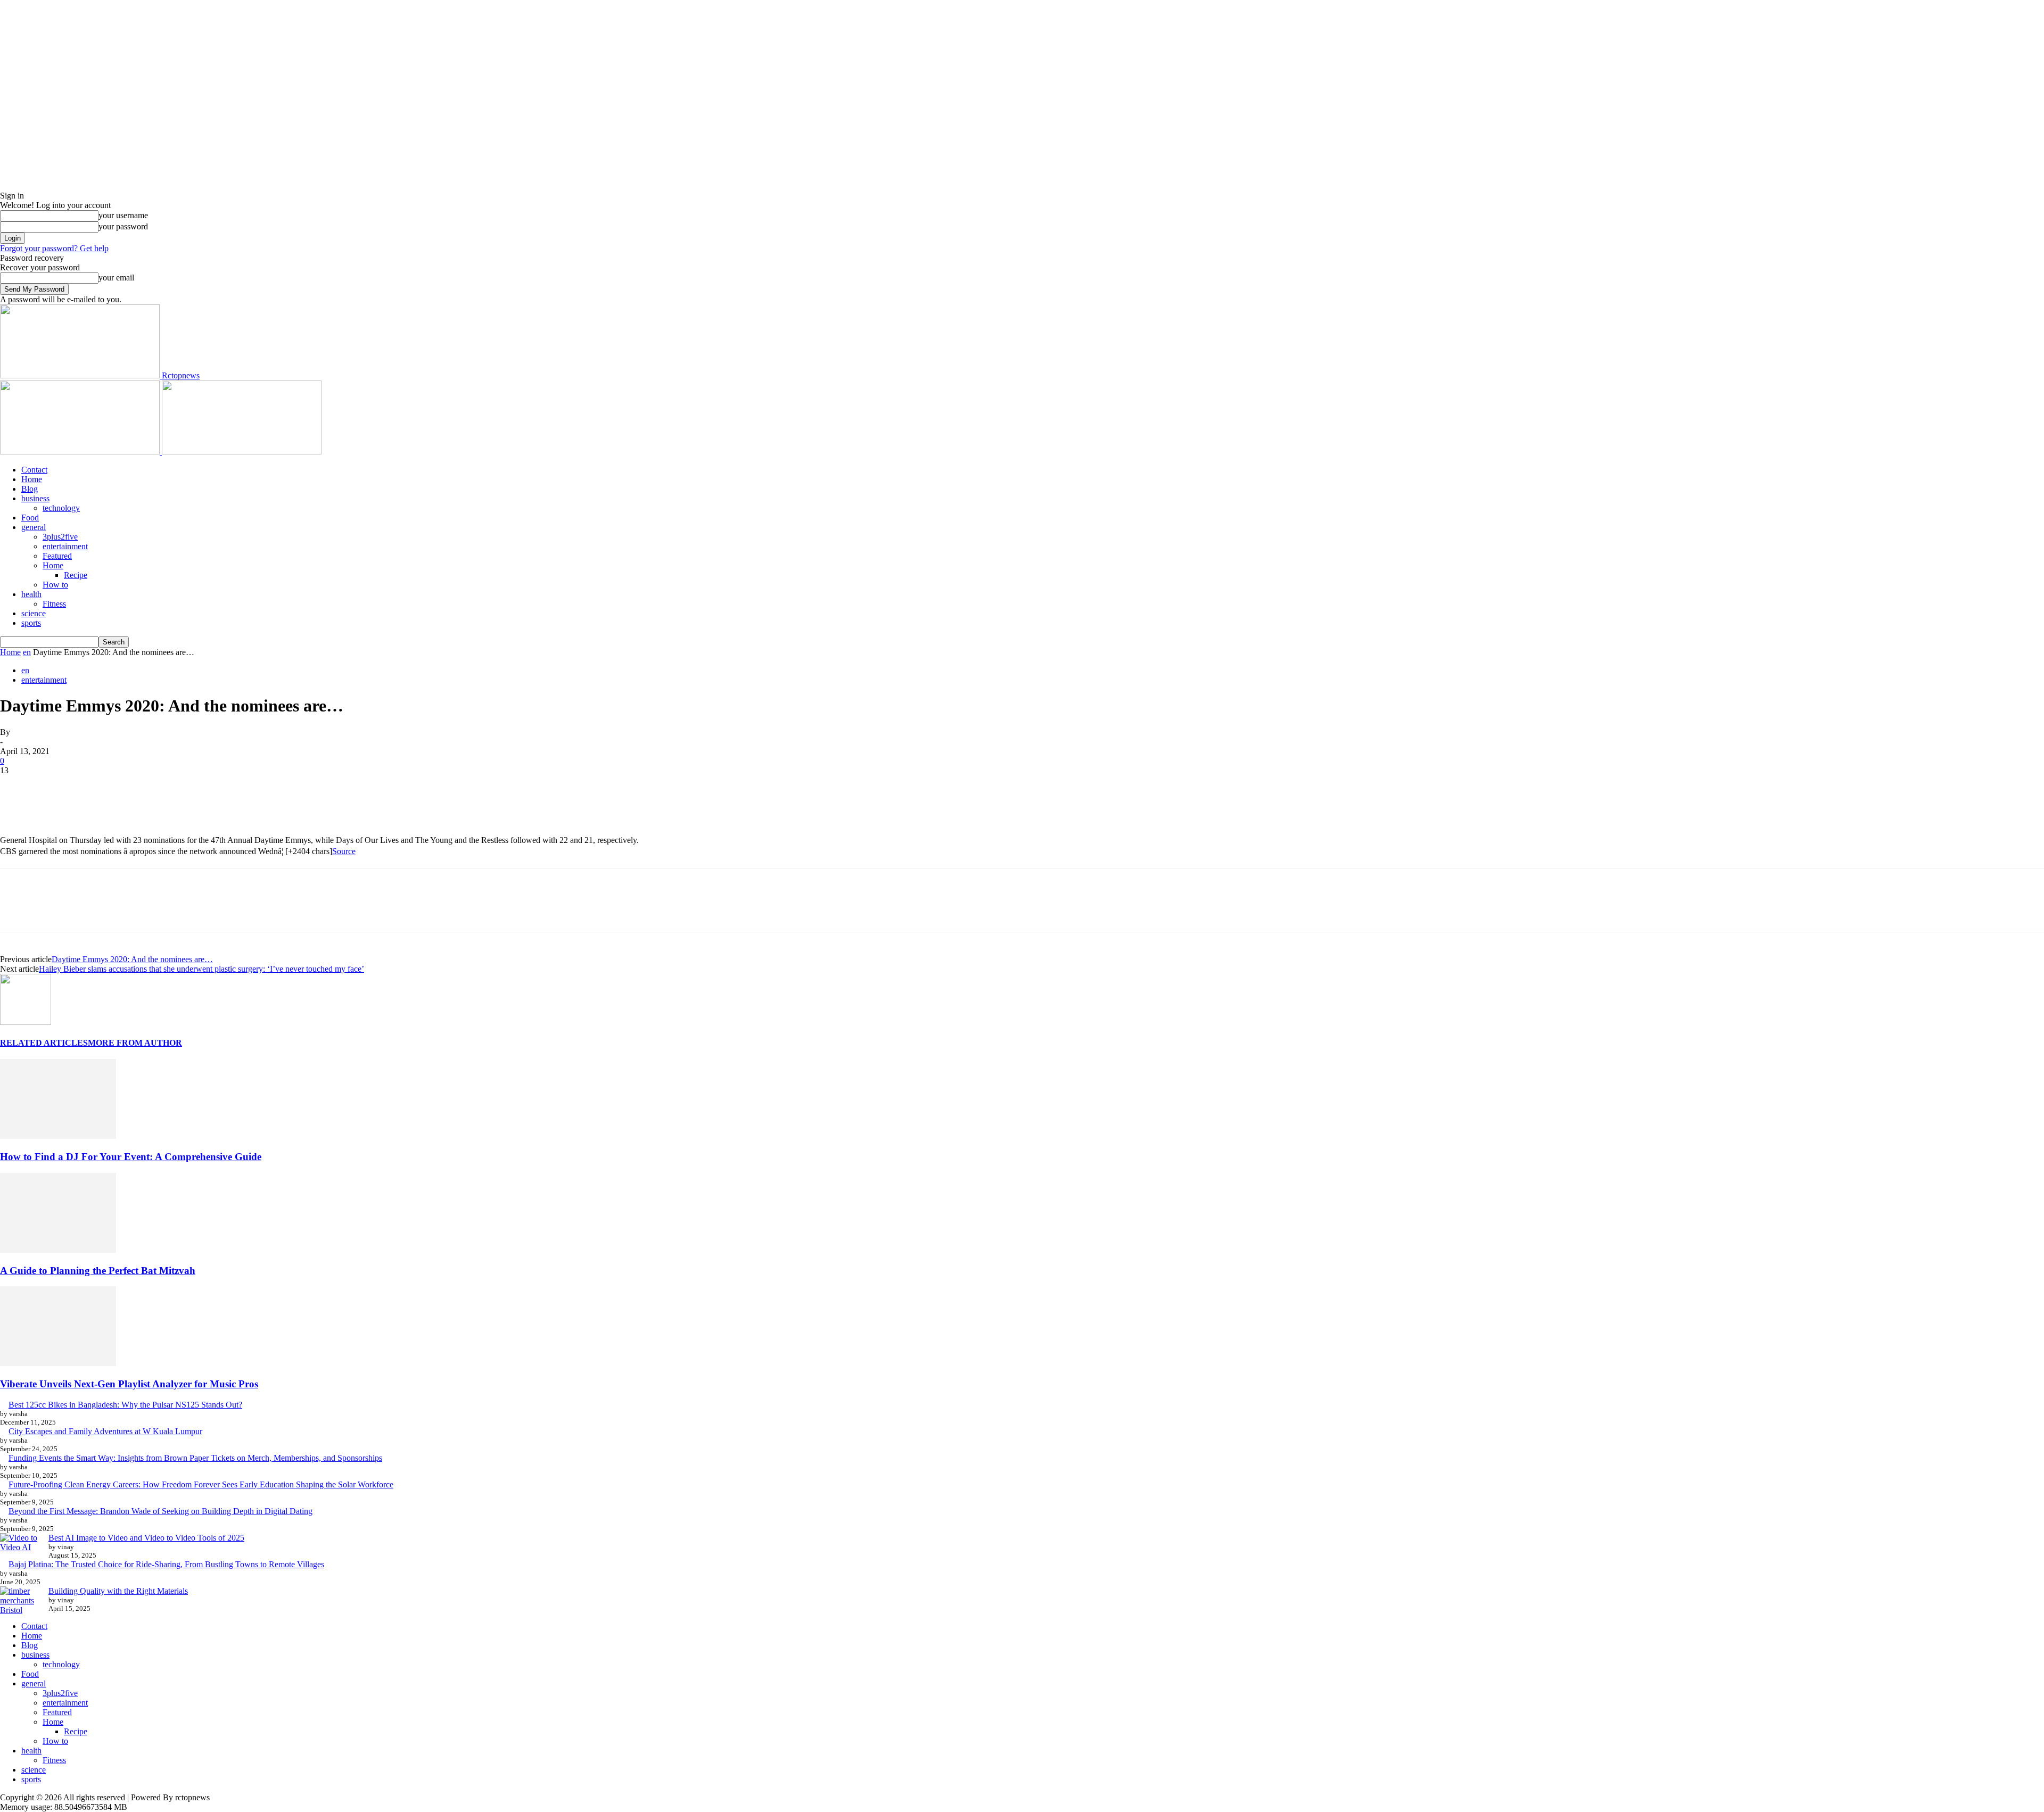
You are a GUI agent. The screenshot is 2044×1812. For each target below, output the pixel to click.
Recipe (76, 575)
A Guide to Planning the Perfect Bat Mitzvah (98, 1271)
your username (123, 215)
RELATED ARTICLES (44, 1043)
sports (31, 623)
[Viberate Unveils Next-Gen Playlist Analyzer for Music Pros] (58, 1363)
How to (55, 585)
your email (116, 278)
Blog (30, 489)
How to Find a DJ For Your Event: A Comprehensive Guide (131, 1157)
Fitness (54, 604)
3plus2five (60, 537)
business (35, 498)
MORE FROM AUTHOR (135, 1043)
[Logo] (81, 452)
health (31, 594)
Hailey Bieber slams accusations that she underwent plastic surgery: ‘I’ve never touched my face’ (201, 969)
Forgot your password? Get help (54, 248)
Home (32, 479)
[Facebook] (18, 787)
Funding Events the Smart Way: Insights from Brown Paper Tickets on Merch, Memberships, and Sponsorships (195, 1458)
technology (61, 508)
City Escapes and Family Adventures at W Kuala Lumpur (105, 1431)
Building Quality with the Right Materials (118, 1591)
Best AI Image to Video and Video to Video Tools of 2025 (146, 1538)
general (34, 527)
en (27, 652)
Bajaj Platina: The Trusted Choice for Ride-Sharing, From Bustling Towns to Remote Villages (166, 1564)
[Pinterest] (94, 787)
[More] (171, 787)
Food (30, 518)
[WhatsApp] (133, 787)
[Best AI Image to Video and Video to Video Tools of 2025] (20, 1543)
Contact (34, 470)
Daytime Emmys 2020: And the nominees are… (132, 959)
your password (123, 226)
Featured (57, 556)
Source (344, 851)
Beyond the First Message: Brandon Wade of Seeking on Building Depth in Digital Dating (160, 1511)
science (34, 613)
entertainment (65, 546)
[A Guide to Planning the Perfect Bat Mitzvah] (58, 1250)
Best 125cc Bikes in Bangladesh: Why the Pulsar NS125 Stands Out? (125, 1405)
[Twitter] (56, 787)
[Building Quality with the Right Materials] (20, 1601)
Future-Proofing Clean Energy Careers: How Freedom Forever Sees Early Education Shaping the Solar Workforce (201, 1484)
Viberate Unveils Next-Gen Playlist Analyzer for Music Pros (129, 1384)
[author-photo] (26, 1022)
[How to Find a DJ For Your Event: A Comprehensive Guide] (58, 1136)
